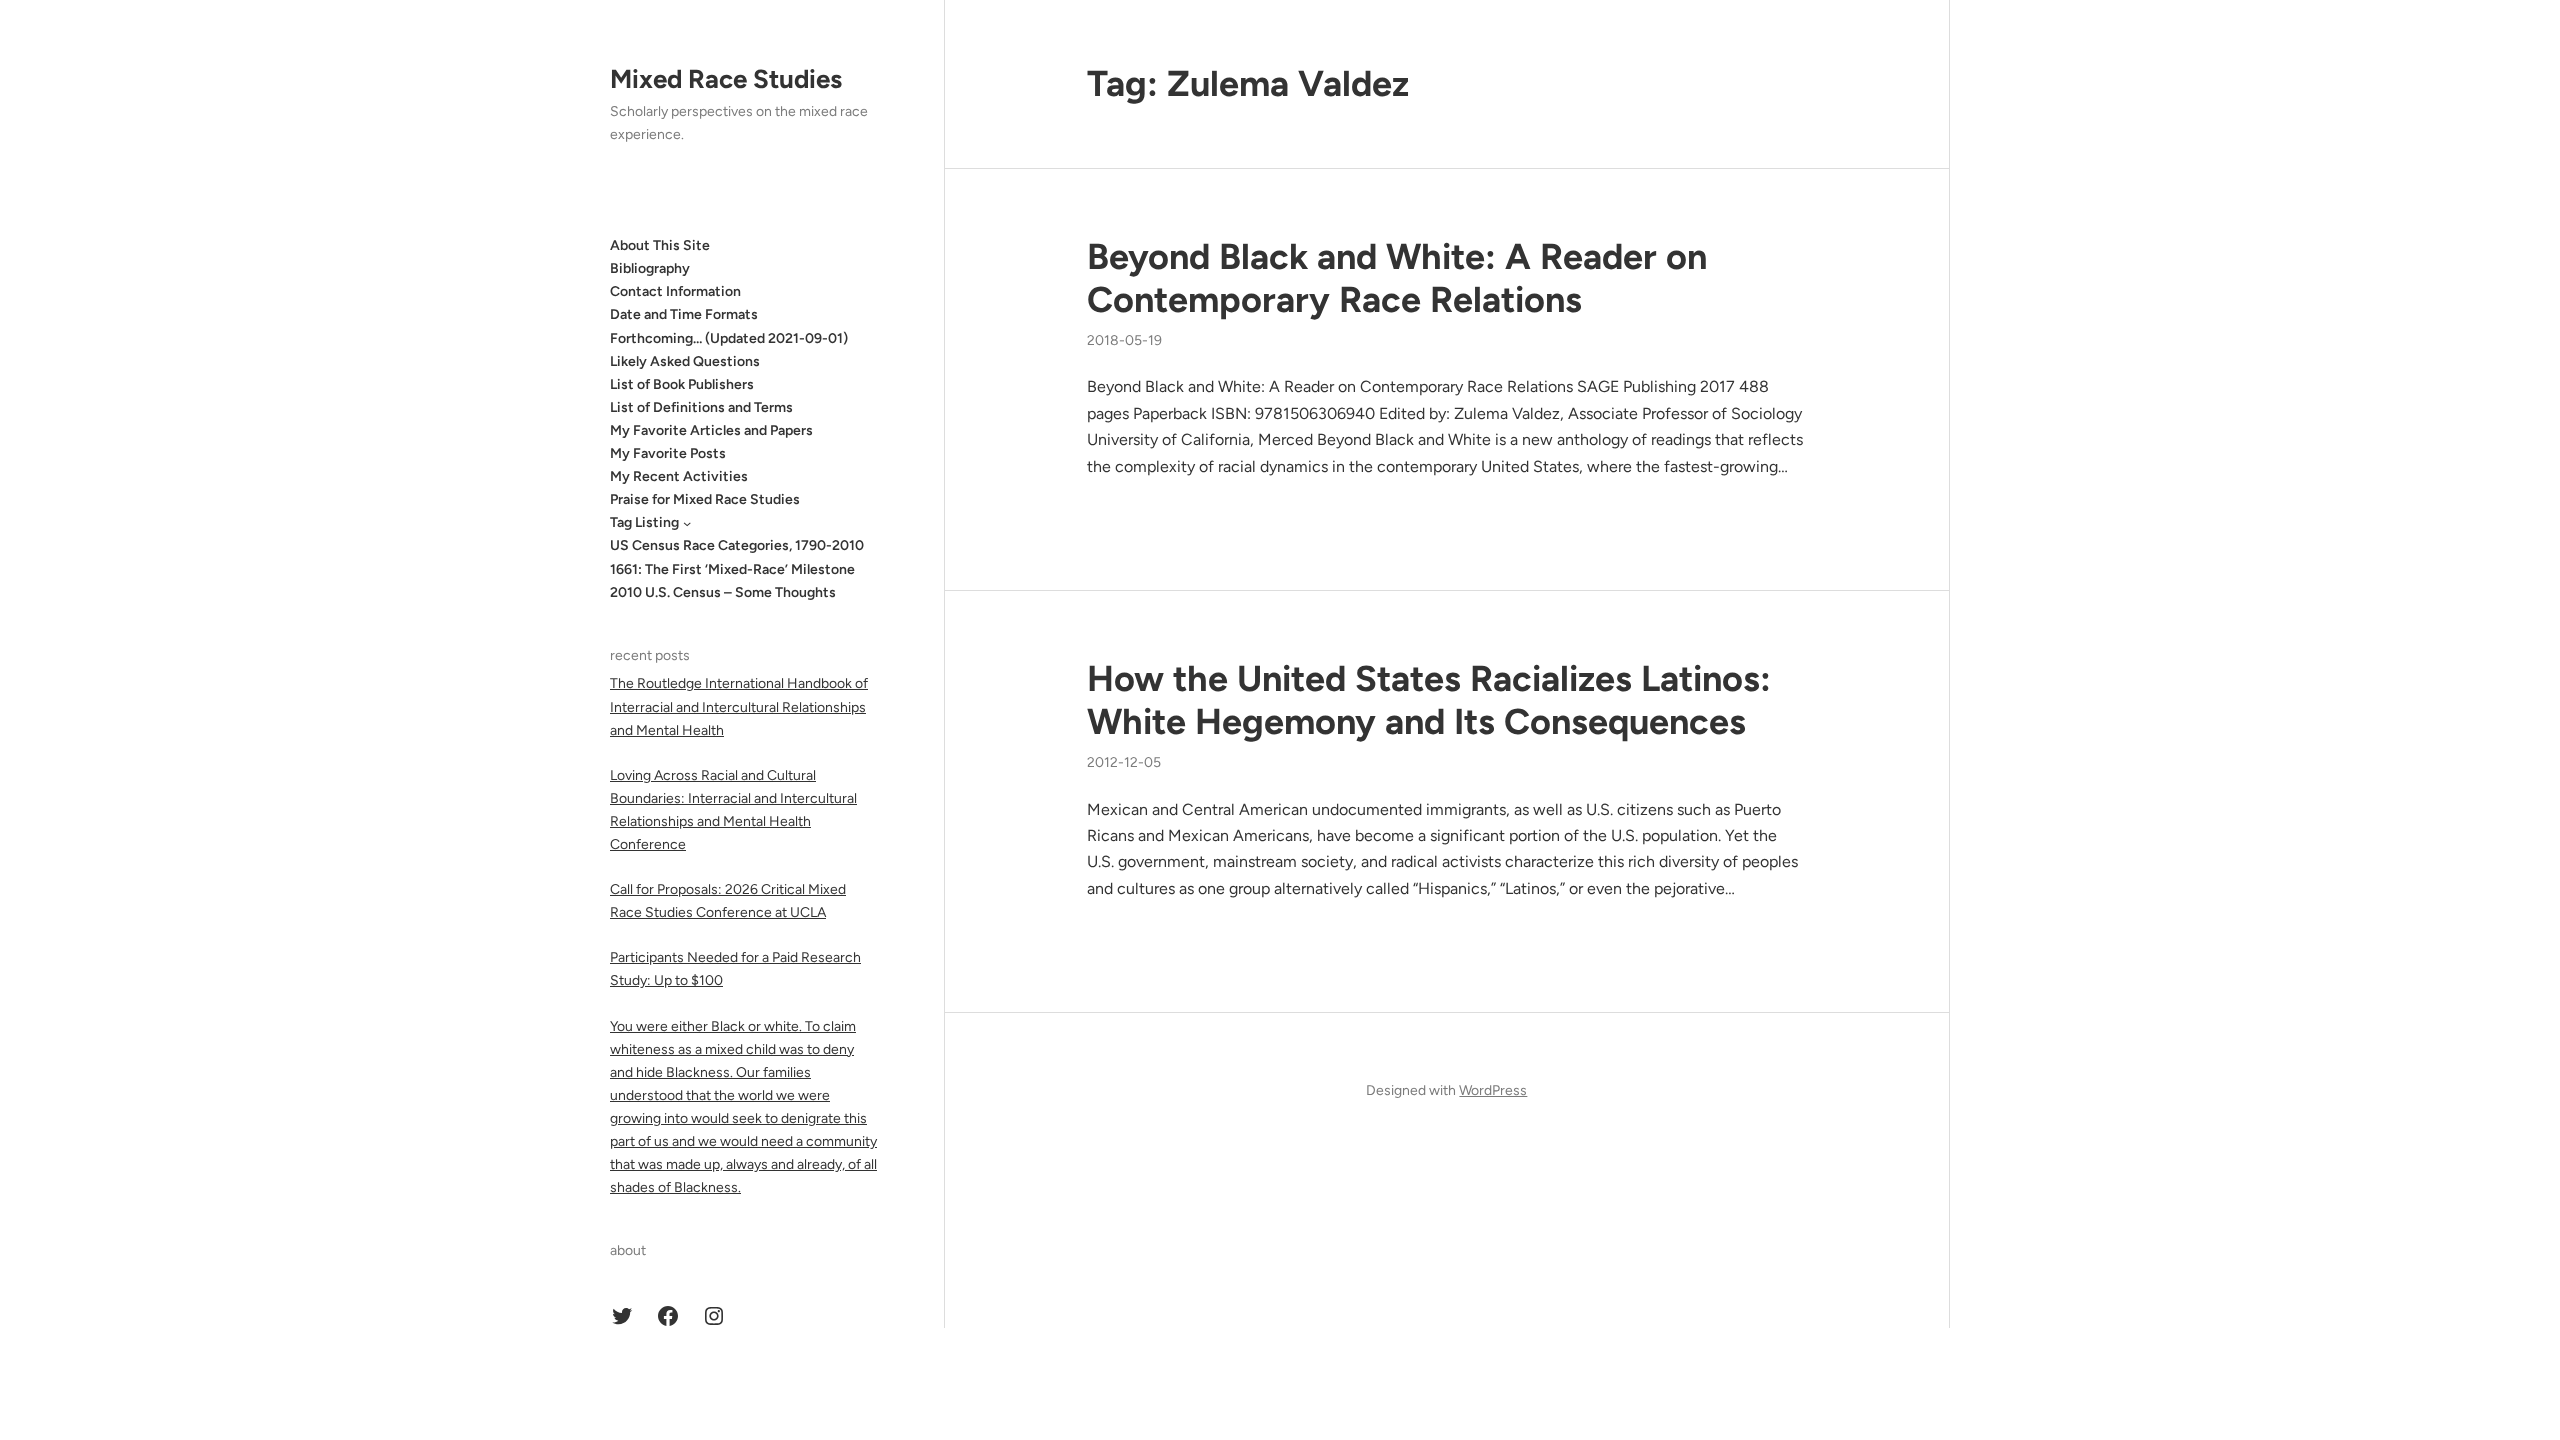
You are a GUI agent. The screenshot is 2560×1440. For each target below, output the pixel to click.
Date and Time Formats (684, 314)
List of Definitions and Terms (701, 407)
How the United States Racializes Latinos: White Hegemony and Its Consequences (1429, 700)
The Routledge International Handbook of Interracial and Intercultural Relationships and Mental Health (739, 706)
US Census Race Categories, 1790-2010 (737, 545)
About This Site (660, 245)
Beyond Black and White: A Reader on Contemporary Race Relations (1397, 278)
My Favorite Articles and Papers (711, 430)
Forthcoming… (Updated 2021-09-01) (729, 338)
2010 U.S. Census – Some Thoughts (723, 592)
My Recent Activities (679, 476)
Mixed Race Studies (726, 79)
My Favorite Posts (668, 453)
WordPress (1493, 1090)
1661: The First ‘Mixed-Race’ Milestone (732, 569)
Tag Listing (644, 522)
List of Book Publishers (682, 384)
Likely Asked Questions (685, 361)
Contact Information (675, 291)
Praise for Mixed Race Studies (705, 499)
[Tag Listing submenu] (687, 523)
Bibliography (650, 268)
